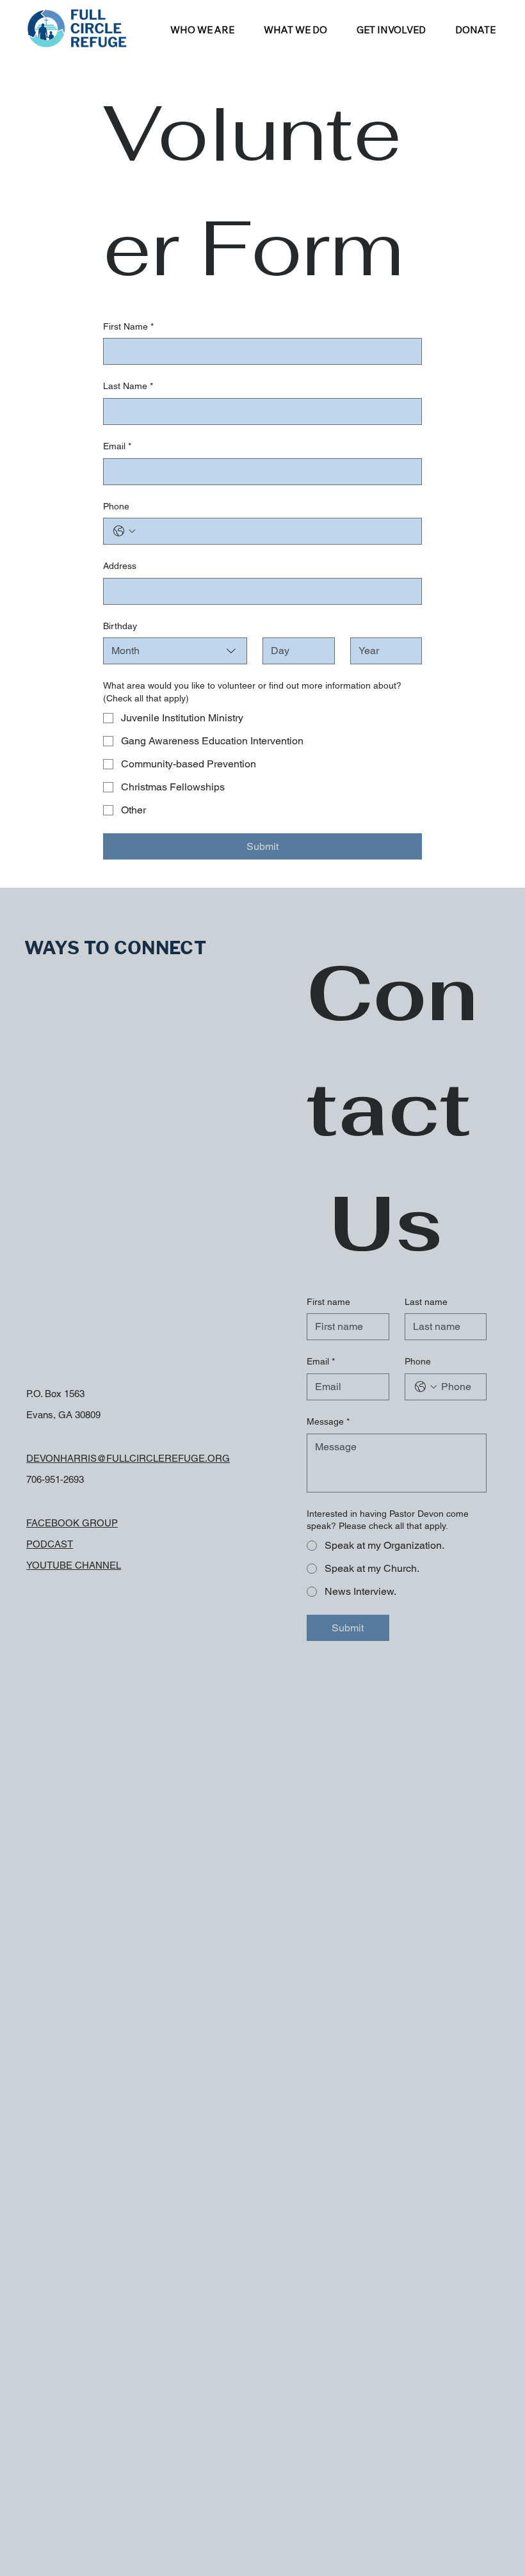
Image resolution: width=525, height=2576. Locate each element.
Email (117, 446)
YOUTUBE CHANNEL (74, 1565)
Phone (116, 506)
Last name (426, 1302)
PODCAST (50, 1544)
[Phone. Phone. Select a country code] (124, 531)
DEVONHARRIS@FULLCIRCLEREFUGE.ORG (128, 1458)
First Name (128, 326)
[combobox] (175, 651)
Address (120, 566)
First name (328, 1302)
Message (328, 1421)
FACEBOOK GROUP (72, 1523)
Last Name (128, 386)
